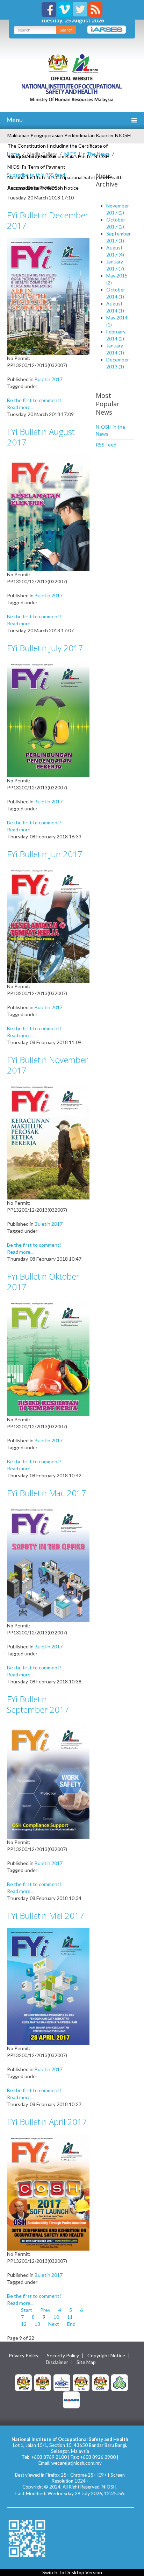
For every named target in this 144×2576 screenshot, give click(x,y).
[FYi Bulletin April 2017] (48, 2192)
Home (13, 154)
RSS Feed (106, 445)
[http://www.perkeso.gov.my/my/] (120, 2382)
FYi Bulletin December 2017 (48, 220)
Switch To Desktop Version (72, 2572)
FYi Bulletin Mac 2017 (47, 1493)
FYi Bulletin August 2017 (41, 437)
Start (27, 2310)
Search (66, 30)
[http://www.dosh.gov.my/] (100, 2382)
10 (56, 2317)
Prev (45, 2310)
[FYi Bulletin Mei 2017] (48, 1986)
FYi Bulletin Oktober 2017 (43, 1282)
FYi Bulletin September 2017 (38, 1704)
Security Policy (63, 2356)
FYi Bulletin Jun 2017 (45, 854)
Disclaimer (57, 2362)
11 (70, 2317)
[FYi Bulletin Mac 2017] (48, 1563)
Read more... (20, 407)
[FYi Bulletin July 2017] (48, 718)
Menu (14, 120)
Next (54, 2324)
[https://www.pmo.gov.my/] (43, 2382)
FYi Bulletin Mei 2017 (46, 1916)
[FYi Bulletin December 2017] (48, 295)
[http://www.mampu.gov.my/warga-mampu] (71, 2399)
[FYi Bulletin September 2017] (48, 1779)
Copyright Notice (106, 2356)
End (71, 2324)
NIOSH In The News (87, 154)
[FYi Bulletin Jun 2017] (48, 924)
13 (37, 2324)
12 (24, 2324)
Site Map (86, 2362)
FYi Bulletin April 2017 (47, 2122)
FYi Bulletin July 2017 (45, 648)
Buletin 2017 (49, 379)
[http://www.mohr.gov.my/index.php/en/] (81, 2382)
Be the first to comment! (34, 400)
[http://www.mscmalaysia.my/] (62, 2382)
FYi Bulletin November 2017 (48, 1065)
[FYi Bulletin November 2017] (48, 1141)
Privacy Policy (24, 2356)
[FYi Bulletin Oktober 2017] (48, 1357)
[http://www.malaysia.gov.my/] (23, 2382)
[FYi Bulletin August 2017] (48, 512)
